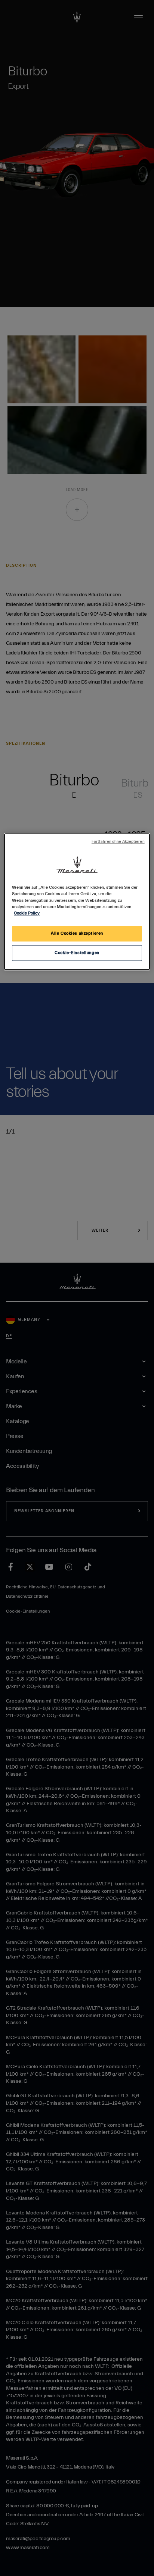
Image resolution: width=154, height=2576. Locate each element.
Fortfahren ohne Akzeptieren (118, 842)
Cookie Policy (27, 913)
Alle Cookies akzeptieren (77, 933)
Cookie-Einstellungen (77, 953)
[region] (77, 902)
